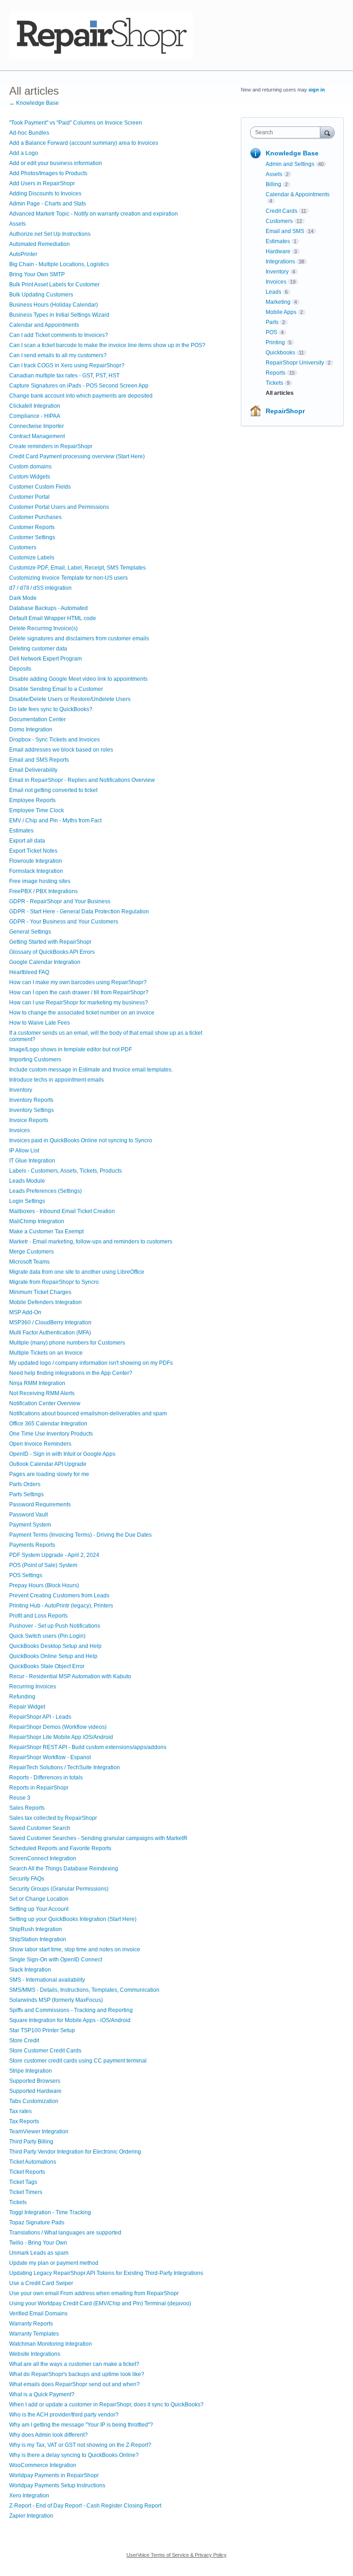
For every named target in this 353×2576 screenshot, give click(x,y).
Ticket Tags (23, 2182)
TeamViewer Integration (39, 2131)
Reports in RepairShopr (39, 1788)
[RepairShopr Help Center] (101, 35)
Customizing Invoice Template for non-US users (68, 578)
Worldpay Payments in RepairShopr (54, 2475)
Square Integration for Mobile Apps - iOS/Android (70, 2020)
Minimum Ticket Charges (40, 1292)
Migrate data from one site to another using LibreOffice (77, 1272)
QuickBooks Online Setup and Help (53, 1656)
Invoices (20, 1130)
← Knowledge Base (34, 103)
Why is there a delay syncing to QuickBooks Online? (74, 2455)
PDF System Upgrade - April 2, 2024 (54, 1555)
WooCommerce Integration (43, 2465)
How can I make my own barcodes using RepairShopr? (78, 982)
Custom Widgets (30, 477)
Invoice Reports (29, 1120)
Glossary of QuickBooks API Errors (52, 952)
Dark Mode (23, 598)
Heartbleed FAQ (29, 972)
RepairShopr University (295, 363)
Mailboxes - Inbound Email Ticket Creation (62, 1211)
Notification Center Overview (45, 1403)
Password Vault (28, 1515)
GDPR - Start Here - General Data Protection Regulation (79, 912)
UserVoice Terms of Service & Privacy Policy (176, 2555)
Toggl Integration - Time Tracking (50, 2212)
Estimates (21, 831)
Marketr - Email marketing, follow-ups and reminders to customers (91, 1242)
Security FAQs (27, 1879)
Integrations (280, 262)
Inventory (21, 1090)
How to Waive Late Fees (40, 1023)
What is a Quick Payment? (42, 2394)
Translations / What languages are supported (65, 2233)
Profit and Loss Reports (38, 1616)
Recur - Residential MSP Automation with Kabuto (70, 1676)
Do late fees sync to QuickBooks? (51, 709)
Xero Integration (29, 2496)
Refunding (22, 1697)
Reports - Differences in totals (46, 1778)
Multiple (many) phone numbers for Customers (67, 1343)
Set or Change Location (39, 1899)
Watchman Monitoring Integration (51, 2344)
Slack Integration (30, 1970)
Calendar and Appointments (44, 325)
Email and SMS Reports (39, 760)
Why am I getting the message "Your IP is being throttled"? (81, 2425)
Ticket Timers (26, 2192)
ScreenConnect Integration (43, 1858)
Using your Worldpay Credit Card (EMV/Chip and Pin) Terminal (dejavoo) (100, 2303)
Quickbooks (280, 353)
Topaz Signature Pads (37, 2223)
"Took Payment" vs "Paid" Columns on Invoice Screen (76, 123)
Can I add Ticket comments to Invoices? (59, 335)
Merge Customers (31, 1252)
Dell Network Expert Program (46, 659)
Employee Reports (32, 800)
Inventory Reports (31, 1100)
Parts (272, 322)
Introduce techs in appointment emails (57, 1080)
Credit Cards (282, 211)
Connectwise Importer (37, 426)
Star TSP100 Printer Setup (42, 2030)
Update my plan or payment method (54, 2263)
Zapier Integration (31, 2516)
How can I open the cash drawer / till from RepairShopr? (79, 992)
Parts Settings (26, 1494)
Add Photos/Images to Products (48, 173)
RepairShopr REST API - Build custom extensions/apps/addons (88, 1747)
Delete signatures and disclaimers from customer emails (79, 638)
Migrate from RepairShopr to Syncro (54, 1282)
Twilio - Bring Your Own (38, 2243)
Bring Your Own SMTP (37, 274)
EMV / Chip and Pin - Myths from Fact (55, 821)
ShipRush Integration (36, 1929)
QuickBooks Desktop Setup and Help (55, 1646)
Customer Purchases (35, 517)
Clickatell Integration (35, 406)
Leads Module (27, 1181)
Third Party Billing (31, 2142)
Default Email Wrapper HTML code (53, 618)
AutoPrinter (23, 254)
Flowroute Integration (36, 861)
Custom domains (30, 467)
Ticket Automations (33, 2162)
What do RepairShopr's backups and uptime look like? (77, 2374)
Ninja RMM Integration (37, 1383)
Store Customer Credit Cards (45, 2051)
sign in (317, 90)
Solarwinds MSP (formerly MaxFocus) (56, 2000)
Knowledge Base (292, 153)
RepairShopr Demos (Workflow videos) (58, 1727)
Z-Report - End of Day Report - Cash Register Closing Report (85, 2506)
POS (271, 332)
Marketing (278, 302)
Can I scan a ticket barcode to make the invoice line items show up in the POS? (107, 345)
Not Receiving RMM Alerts (42, 1393)
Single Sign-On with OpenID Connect (56, 1960)
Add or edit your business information (56, 163)
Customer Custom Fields (40, 487)
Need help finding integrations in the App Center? (71, 1373)
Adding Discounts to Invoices (45, 194)
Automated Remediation (40, 244)
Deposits (20, 669)
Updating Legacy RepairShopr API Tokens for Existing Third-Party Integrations (106, 2273)
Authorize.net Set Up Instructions (50, 234)
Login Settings (27, 1201)
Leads (273, 292)
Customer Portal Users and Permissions (59, 507)
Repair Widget (27, 1707)
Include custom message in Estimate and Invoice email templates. (91, 1070)
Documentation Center (37, 719)
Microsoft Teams (29, 1262)
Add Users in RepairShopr (42, 183)
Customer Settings (32, 537)
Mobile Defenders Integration (46, 1302)
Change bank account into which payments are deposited (81, 396)
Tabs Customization (34, 2101)
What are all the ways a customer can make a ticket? (74, 2364)
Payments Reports (32, 1545)
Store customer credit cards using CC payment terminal (78, 2061)
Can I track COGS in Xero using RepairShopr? (67, 365)
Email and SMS (285, 231)
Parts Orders (25, 1484)
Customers (23, 547)
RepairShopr (285, 411)
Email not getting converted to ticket (53, 790)
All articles (280, 393)
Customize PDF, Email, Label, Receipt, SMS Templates (77, 568)
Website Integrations (35, 2354)
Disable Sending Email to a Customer (56, 689)
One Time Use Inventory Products (51, 1434)
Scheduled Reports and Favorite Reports (60, 1848)
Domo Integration (31, 729)
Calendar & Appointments (298, 194)
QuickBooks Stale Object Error (47, 1666)
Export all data (27, 841)
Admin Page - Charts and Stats (48, 204)
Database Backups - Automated (48, 608)
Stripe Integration (31, 2071)
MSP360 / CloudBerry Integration (50, 1322)
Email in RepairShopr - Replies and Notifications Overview (82, 780)
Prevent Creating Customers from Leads (59, 1596)
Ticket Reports (27, 2172)
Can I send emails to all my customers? (58, 355)
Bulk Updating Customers (41, 295)
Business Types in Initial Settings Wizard (59, 315)
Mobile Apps (281, 312)
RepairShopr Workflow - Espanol (50, 1757)
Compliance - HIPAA (35, 416)
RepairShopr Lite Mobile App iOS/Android (61, 1737)
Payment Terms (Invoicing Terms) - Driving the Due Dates (80, 1535)
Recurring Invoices (33, 1687)
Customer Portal (29, 497)
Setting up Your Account (39, 1909)
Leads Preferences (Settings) (46, 1191)
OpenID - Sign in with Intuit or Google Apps (62, 1454)
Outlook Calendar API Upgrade (48, 1464)
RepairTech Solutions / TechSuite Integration (65, 1767)
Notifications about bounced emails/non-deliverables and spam (88, 1413)
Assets (17, 224)
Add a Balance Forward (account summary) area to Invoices (84, 143)
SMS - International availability (47, 1980)
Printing (275, 342)
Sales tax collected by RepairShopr (53, 1818)
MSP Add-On (25, 1312)
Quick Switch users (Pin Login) (47, 1636)
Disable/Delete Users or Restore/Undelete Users (70, 699)
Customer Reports (32, 527)
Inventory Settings (31, 1110)
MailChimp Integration (37, 1221)
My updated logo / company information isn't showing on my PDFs (91, 1363)
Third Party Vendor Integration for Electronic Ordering (75, 2152)
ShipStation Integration (38, 1939)
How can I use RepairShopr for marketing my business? (79, 1003)
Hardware (278, 251)
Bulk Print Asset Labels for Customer (54, 285)
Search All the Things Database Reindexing (64, 1869)
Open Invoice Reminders (40, 1444)
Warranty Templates (34, 2334)
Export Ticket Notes (33, 851)
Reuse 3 (20, 1798)
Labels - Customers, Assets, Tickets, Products (65, 1171)
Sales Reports (27, 1808)
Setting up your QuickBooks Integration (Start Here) (73, 1919)
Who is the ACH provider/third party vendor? (64, 2415)
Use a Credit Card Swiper (41, 2283)
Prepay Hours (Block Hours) (44, 1585)
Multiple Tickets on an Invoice (46, 1353)
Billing (273, 184)
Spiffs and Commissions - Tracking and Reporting (71, 2010)
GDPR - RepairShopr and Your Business (60, 901)
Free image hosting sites (40, 881)
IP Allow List (24, 1151)
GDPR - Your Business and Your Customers (64, 922)
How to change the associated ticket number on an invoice (82, 1013)
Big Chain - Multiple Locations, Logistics (59, 264)
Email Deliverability (33, 770)
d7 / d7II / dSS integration (40, 588)
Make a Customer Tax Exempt (46, 1231)
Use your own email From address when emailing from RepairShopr (94, 2293)
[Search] (327, 132)
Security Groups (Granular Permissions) (59, 1889)
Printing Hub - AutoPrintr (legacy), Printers (61, 1606)
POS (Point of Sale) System (43, 1565)
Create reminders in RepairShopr (51, 446)
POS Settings (26, 1575)
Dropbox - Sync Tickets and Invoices (54, 740)
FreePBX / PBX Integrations (43, 891)
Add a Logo (24, 153)
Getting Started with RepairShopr (50, 942)
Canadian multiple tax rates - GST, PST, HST (64, 376)
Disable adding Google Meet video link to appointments (78, 679)
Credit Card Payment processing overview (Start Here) (77, 456)
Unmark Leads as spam (39, 2253)
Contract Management (37, 436)
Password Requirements (40, 1505)
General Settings (30, 932)
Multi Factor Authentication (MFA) (50, 1333)
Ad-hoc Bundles (29, 133)
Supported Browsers (35, 2081)
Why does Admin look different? (48, 2435)
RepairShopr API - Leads (40, 1717)
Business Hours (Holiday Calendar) (54, 305)
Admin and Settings (290, 164)
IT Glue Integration (32, 1161)
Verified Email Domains (38, 2314)
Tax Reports (24, 2121)
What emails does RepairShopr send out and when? (74, 2384)
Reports (276, 373)
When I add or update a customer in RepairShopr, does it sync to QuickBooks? (106, 2405)
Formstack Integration (36, 871)
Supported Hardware (35, 2091)
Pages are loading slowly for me (49, 1474)
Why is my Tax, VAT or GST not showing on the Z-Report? (80, 2445)
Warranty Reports (31, 2324)
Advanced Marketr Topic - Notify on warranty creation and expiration (94, 214)
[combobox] (287, 132)
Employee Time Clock (37, 810)
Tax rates (20, 2111)
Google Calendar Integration (45, 962)
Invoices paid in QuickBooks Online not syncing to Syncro (81, 1140)
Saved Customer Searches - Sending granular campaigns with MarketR (98, 1838)
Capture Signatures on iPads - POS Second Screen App (79, 386)
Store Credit (24, 2040)
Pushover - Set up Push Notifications (55, 1626)
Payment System (30, 1525)
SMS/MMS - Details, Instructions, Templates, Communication (84, 1990)
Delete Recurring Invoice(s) (43, 628)
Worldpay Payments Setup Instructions (57, 2485)
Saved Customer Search (40, 1828)
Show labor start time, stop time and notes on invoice (75, 1949)
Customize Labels (32, 558)
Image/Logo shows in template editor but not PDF (71, 1049)
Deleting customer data (38, 649)
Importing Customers (35, 1060)
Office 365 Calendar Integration (48, 1424)
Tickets (18, 2202)
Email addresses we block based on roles (61, 750)
